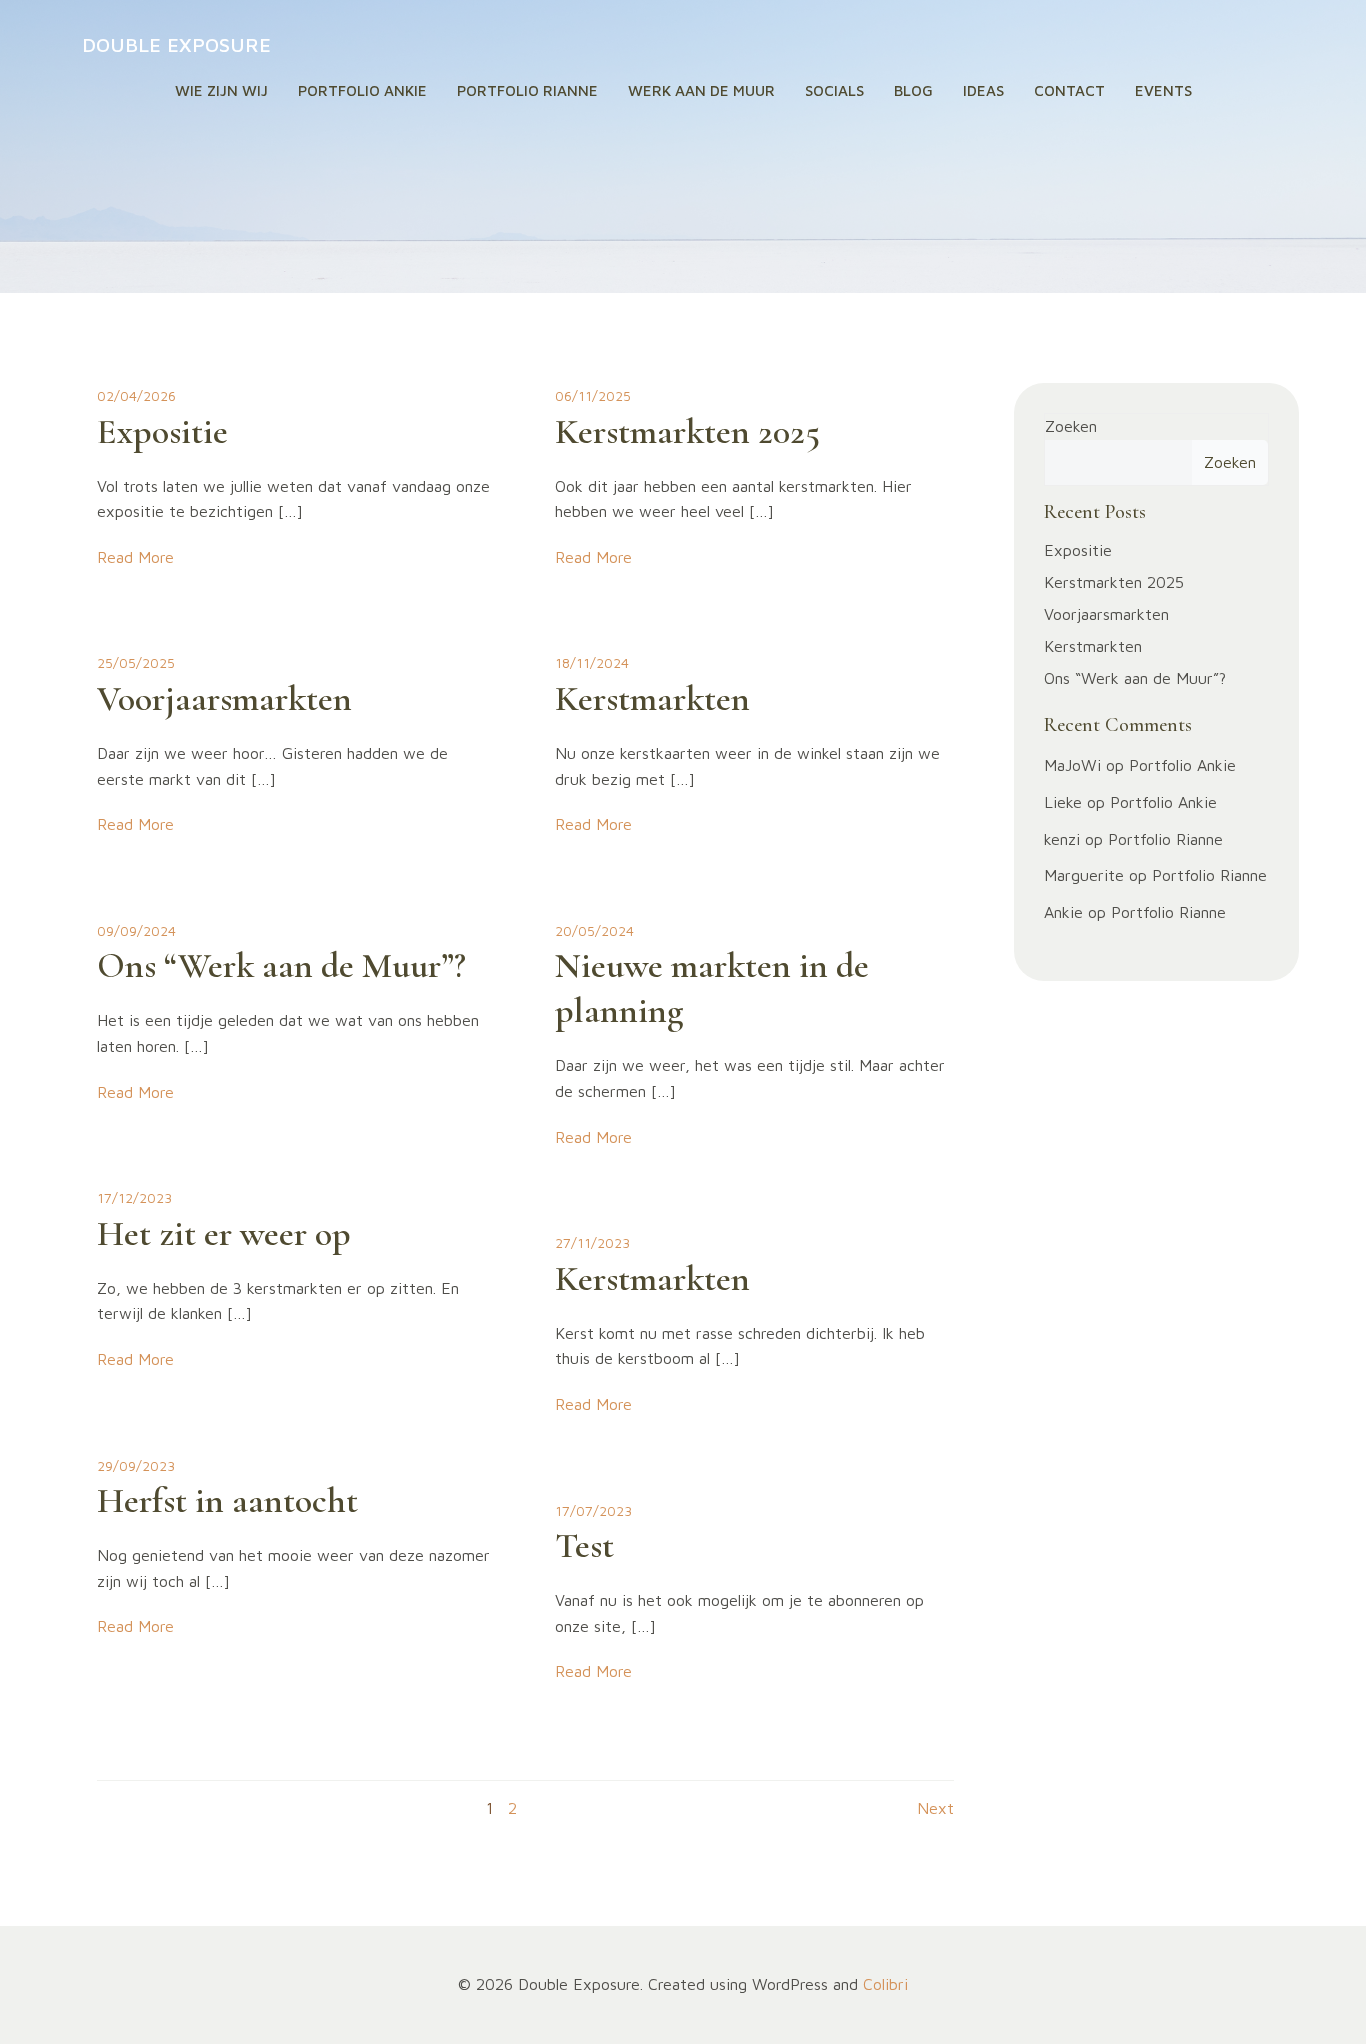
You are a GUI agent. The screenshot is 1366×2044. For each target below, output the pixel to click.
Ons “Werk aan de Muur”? (1135, 678)
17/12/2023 (134, 1197)
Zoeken (1071, 426)
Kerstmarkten (1093, 646)
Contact (1069, 90)
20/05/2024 (594, 930)
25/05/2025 (136, 662)
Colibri (885, 1984)
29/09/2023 (136, 1465)
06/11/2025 (593, 395)
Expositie (1078, 550)
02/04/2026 (136, 395)
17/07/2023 (593, 1510)
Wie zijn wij (221, 90)
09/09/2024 (136, 930)
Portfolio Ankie (362, 90)
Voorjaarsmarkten (1106, 614)
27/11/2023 (592, 1242)
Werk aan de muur (701, 90)
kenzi (1062, 839)
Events (1163, 90)
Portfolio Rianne (527, 90)
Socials (834, 90)
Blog (913, 90)
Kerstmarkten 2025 (1114, 582)
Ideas (983, 90)
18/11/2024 (592, 662)
